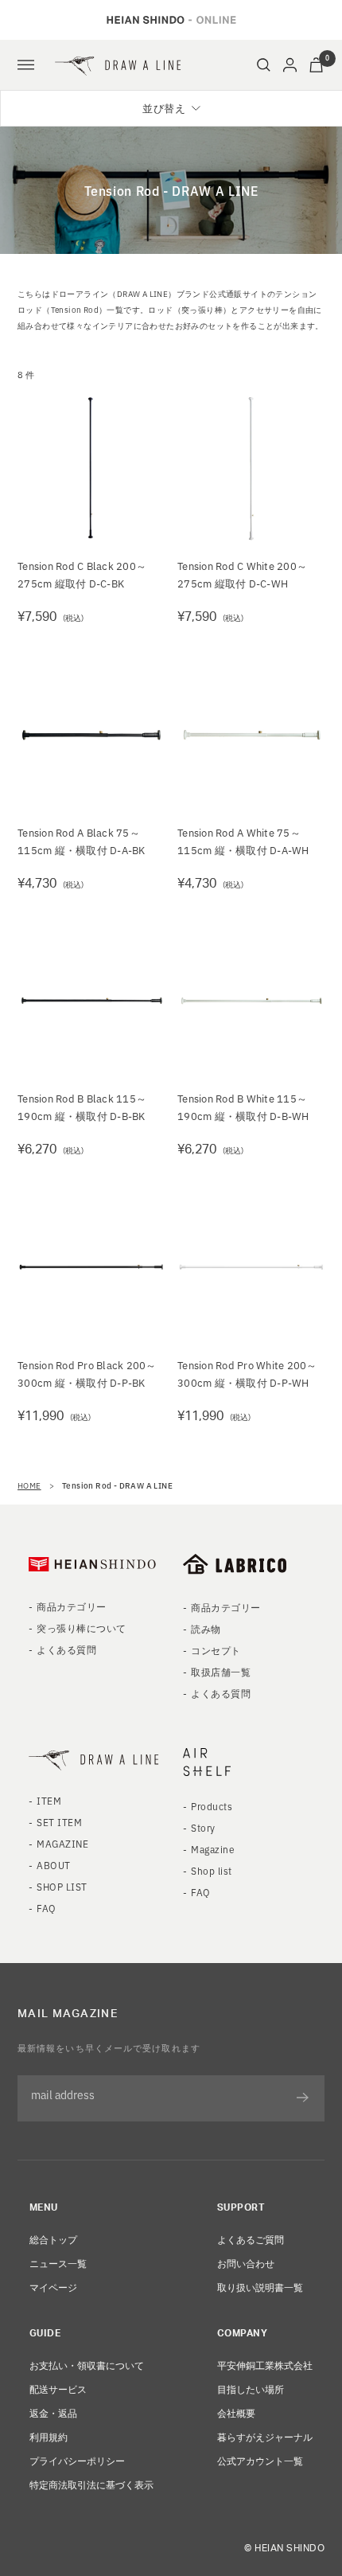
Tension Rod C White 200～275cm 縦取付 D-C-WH (242, 574)
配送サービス (58, 2389)
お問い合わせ (246, 2263)
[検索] (264, 65)
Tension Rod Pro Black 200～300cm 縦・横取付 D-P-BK (87, 1374)
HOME (29, 1485)
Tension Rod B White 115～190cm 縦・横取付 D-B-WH (243, 1107)
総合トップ (53, 2239)
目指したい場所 (251, 2389)
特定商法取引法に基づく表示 (91, 2484)
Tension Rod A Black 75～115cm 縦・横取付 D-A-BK (82, 841)
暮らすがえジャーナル (265, 2436)
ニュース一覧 (58, 2263)
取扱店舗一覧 (221, 1671)
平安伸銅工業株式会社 (265, 2365)
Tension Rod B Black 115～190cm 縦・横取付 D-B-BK (82, 1107)
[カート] (316, 65)
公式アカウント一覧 (260, 2460)
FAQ (46, 1908)
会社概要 (236, 2412)
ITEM (49, 1800)
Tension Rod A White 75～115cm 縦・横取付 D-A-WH (243, 841)
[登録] (303, 2098)
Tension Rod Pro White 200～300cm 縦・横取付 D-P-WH (247, 1374)
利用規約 (49, 2436)
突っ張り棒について (81, 1628)
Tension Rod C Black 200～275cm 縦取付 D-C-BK (82, 574)
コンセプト (216, 1650)
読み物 (206, 1628)
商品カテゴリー (71, 1606)
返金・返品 (53, 2412)
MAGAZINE (62, 1843)
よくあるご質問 (251, 2239)
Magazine (213, 1849)
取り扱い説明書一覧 (260, 2287)
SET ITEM (59, 1822)
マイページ (53, 2287)
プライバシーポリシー (77, 2460)
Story (203, 1827)
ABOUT (53, 1865)
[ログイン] (290, 65)
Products (212, 1806)
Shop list (211, 1870)
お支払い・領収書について (87, 2365)
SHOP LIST (62, 1886)
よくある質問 (66, 1649)
